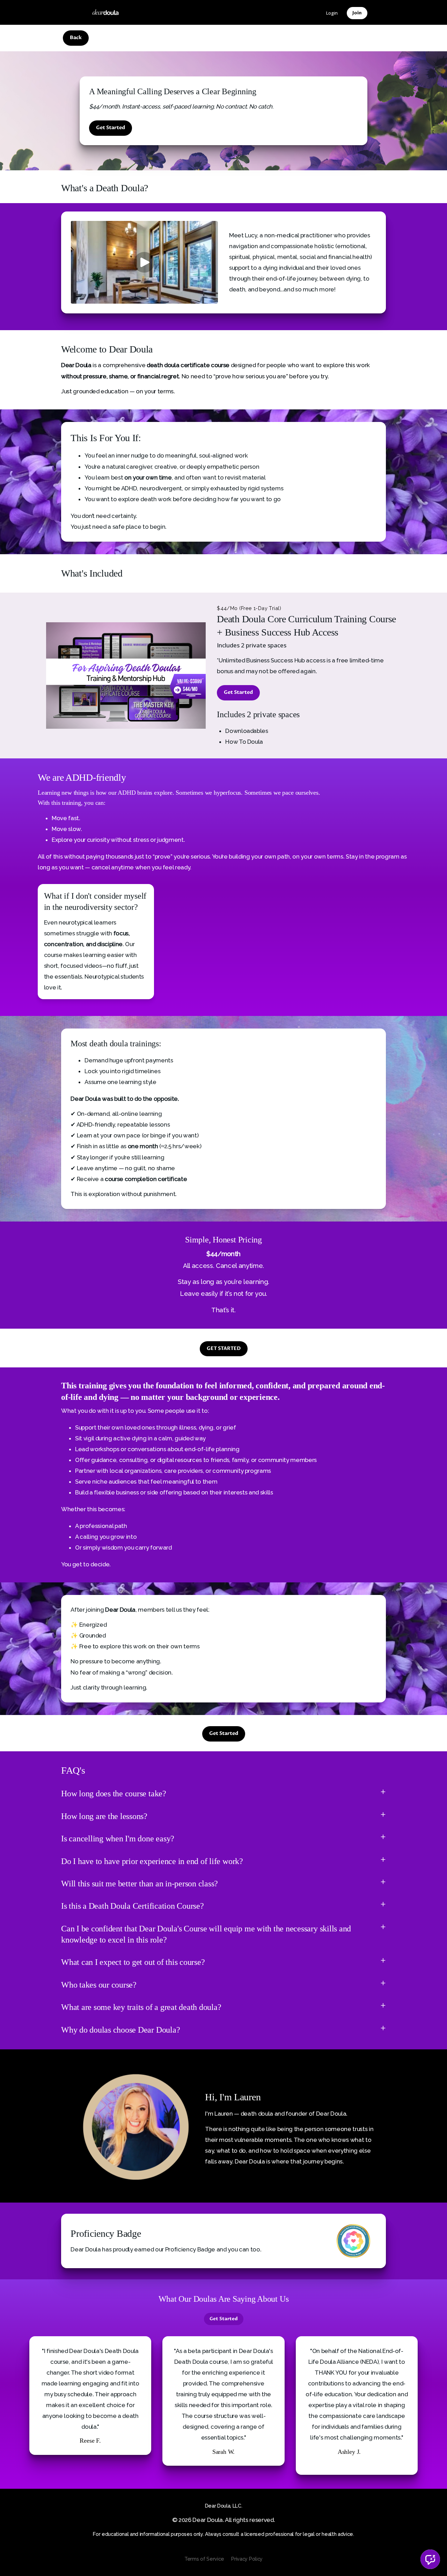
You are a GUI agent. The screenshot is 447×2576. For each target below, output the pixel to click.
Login (332, 13)
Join (357, 13)
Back (76, 38)
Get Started (111, 128)
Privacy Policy (247, 2559)
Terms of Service (204, 2559)
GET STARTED (224, 1349)
